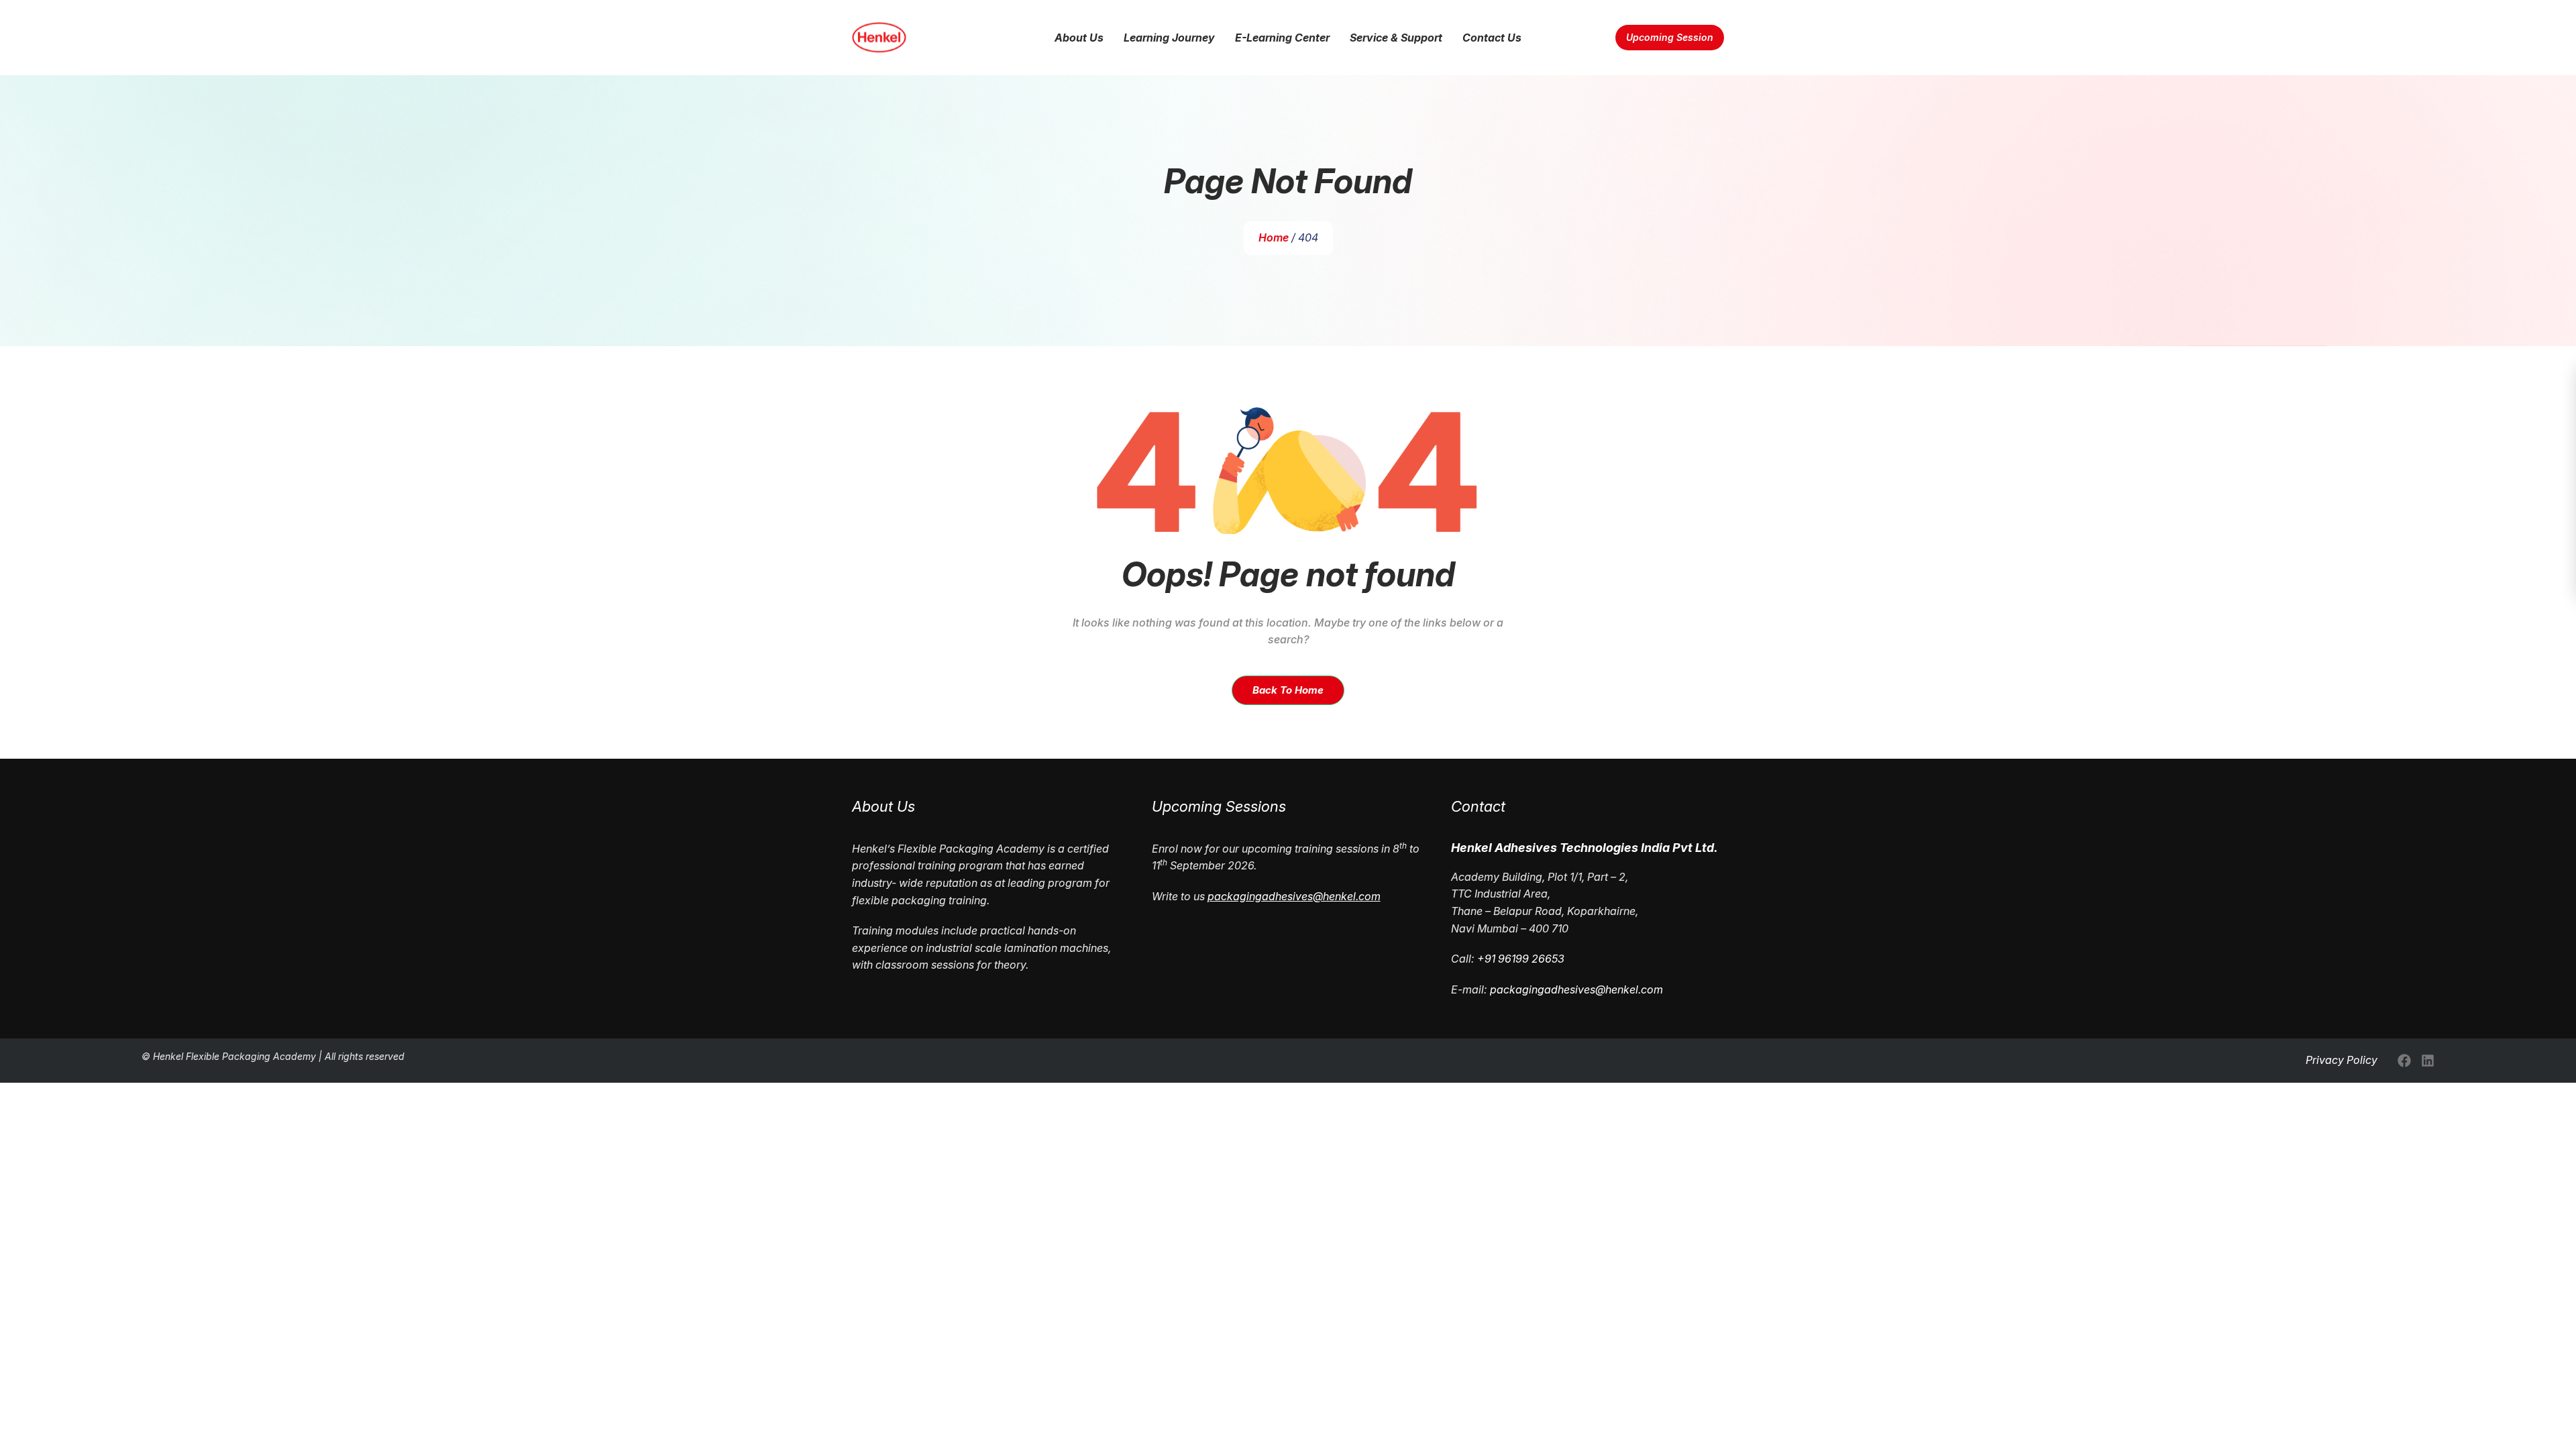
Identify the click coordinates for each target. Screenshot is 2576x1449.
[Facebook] (2404, 1061)
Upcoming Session (1670, 37)
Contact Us (1492, 38)
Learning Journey (1169, 38)
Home (1274, 237)
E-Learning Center (1282, 38)
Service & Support (1396, 38)
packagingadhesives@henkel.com (1576, 989)
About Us (1079, 38)
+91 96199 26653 (1521, 959)
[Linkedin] (2428, 1061)
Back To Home (1288, 690)
